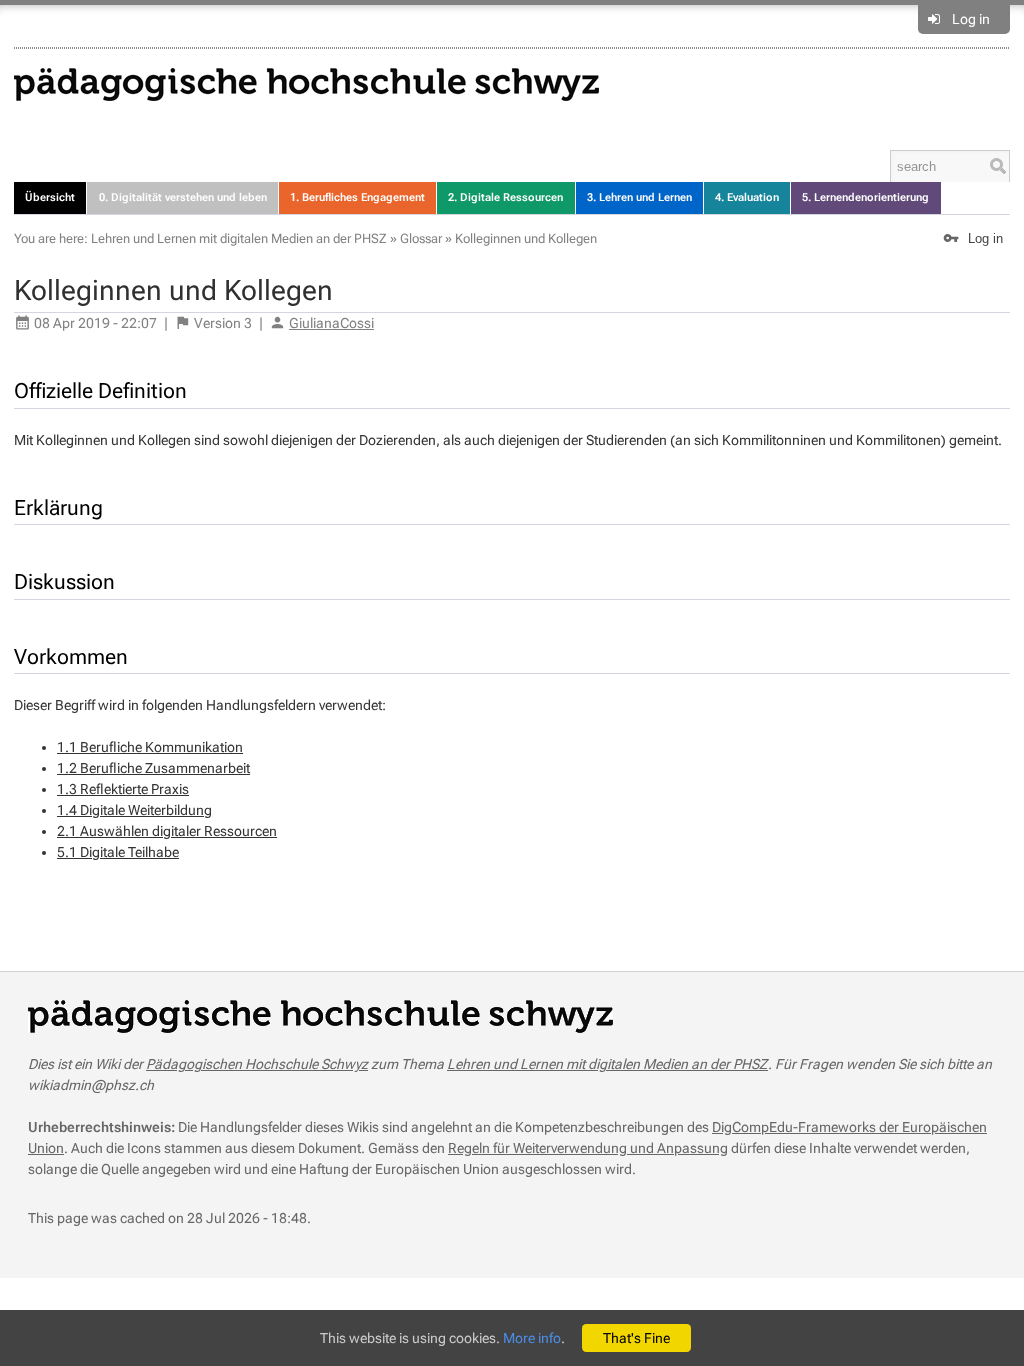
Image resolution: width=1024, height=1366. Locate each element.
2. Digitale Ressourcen (505, 197)
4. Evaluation (747, 197)
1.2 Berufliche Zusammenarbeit (153, 768)
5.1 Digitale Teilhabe (118, 852)
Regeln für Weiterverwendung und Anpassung (588, 1148)
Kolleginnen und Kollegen (526, 238)
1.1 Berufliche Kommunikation (150, 747)
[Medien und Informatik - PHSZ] (306, 83)
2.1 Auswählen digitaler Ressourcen (167, 831)
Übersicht (50, 197)
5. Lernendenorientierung (865, 197)
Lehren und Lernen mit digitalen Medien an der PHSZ (239, 238)
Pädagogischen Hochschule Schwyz (257, 1064)
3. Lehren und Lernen (639, 197)
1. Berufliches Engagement (357, 197)
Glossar (421, 238)
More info (532, 1338)
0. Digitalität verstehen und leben (183, 197)
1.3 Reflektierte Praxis (123, 789)
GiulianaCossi (331, 323)
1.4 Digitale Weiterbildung (134, 810)
